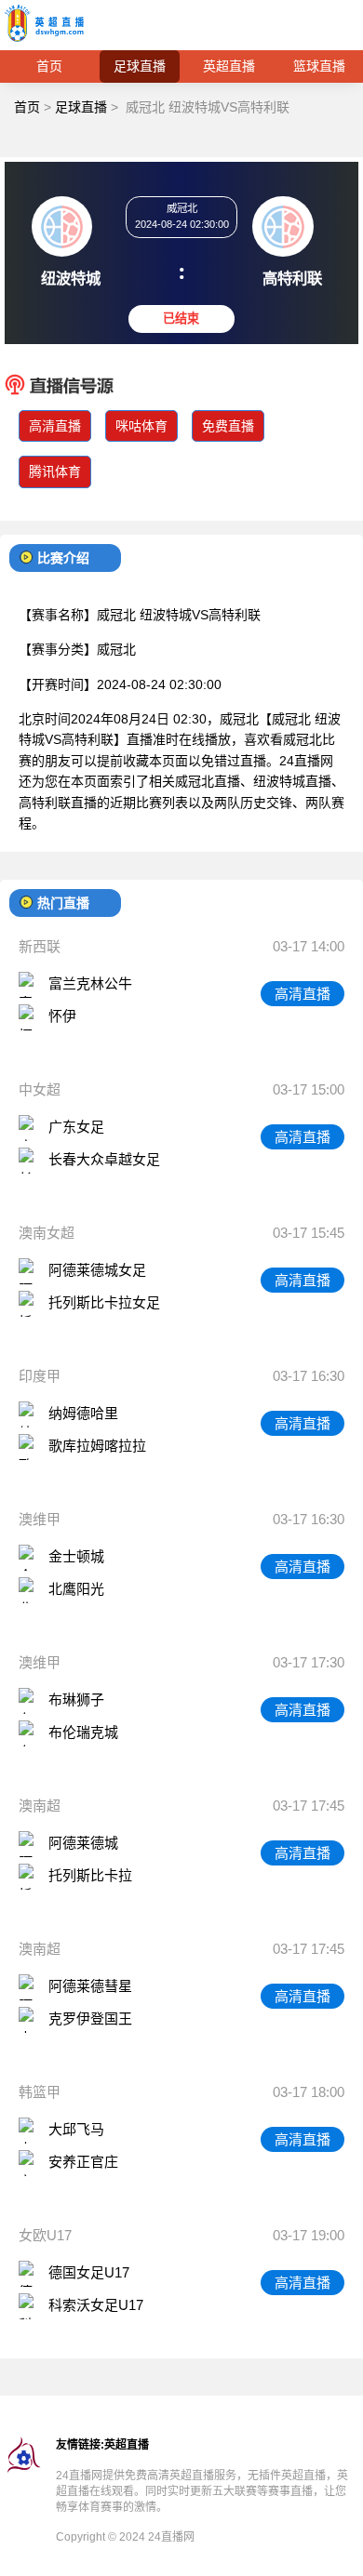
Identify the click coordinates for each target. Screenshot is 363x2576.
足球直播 (140, 66)
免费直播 (228, 426)
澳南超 (40, 1806)
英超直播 (229, 66)
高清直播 (55, 426)
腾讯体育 (55, 471)
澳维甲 (40, 1519)
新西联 (40, 946)
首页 (49, 66)
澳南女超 (47, 1233)
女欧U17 (45, 2235)
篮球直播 (319, 66)
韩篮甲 (40, 2092)
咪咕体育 (141, 426)
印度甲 (40, 1376)
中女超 (40, 1089)
